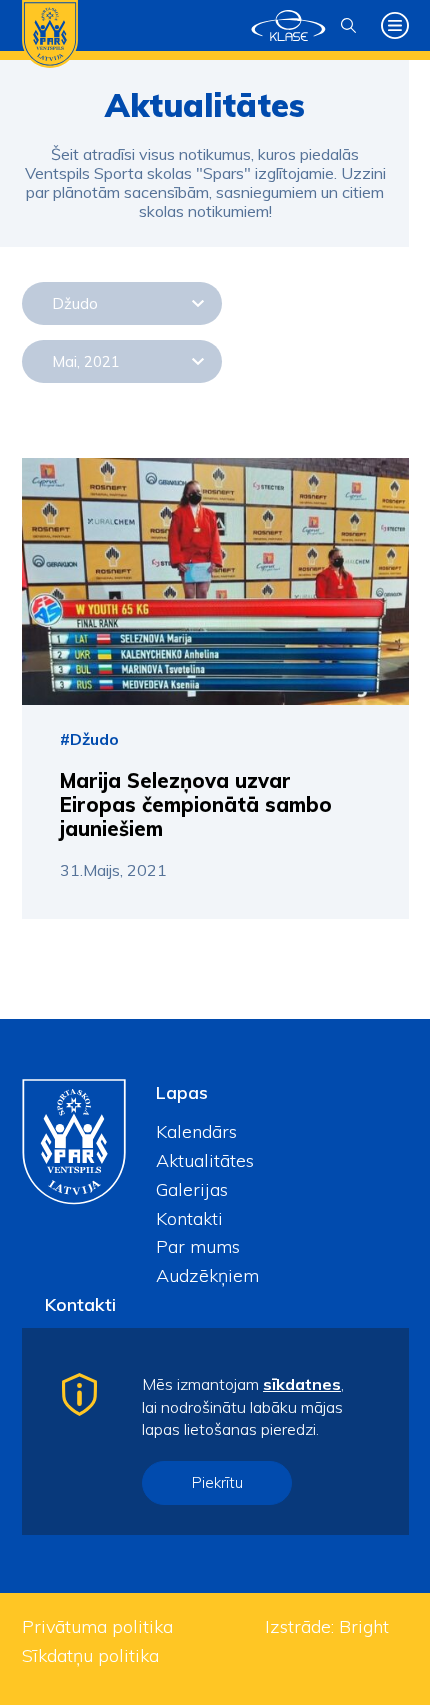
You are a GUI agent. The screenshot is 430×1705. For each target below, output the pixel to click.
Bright (364, 1626)
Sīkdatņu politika (90, 1655)
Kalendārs (196, 1131)
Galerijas (192, 1189)
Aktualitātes (205, 1160)
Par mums (198, 1246)
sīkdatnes (302, 1384)
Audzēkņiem (207, 1275)
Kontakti (189, 1218)
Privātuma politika (97, 1626)
